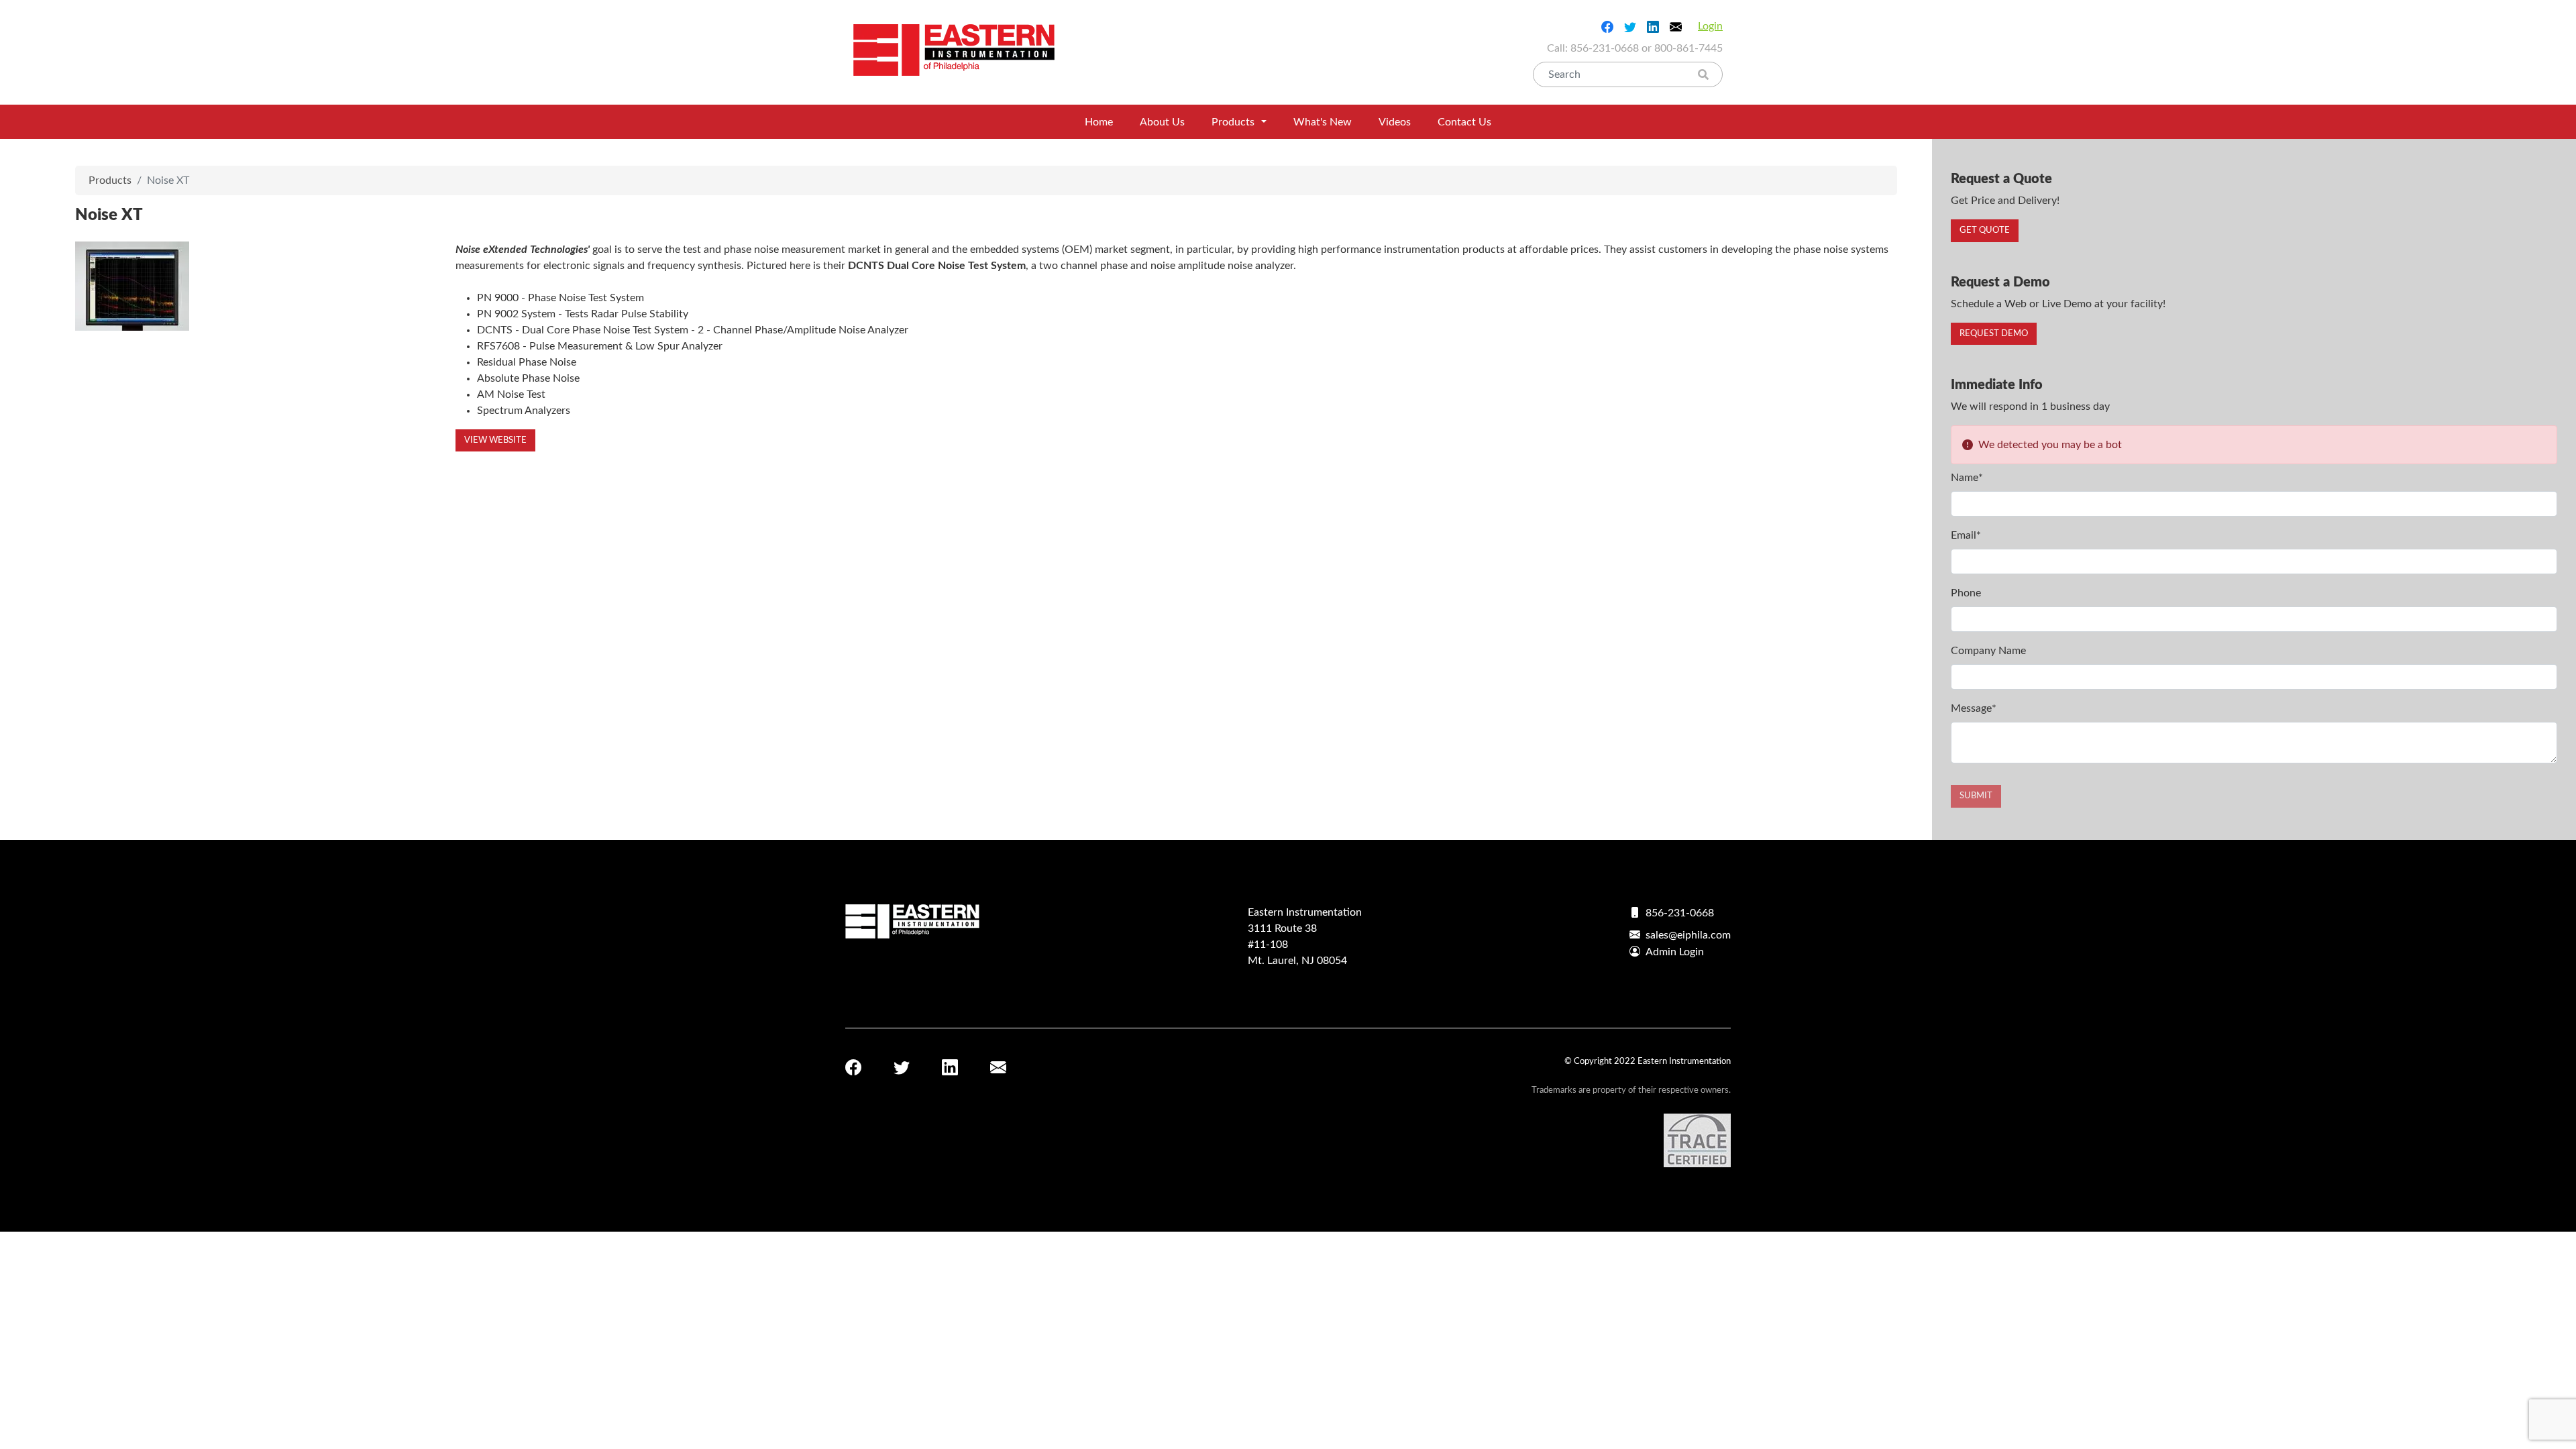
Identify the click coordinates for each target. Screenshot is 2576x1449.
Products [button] (1233, 122)
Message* (1974, 708)
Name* (1967, 478)
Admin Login (1675, 952)
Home (1099, 122)
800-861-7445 (1688, 48)
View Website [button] (495, 440)
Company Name (1988, 651)
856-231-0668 (1605, 48)
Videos (1395, 122)
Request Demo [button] (1994, 334)
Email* (1966, 535)
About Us (1162, 122)
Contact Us (1464, 122)
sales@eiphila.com (1688, 935)
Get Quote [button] (1985, 230)
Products (110, 180)
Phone (1966, 593)
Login (1710, 26)
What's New (1323, 122)
